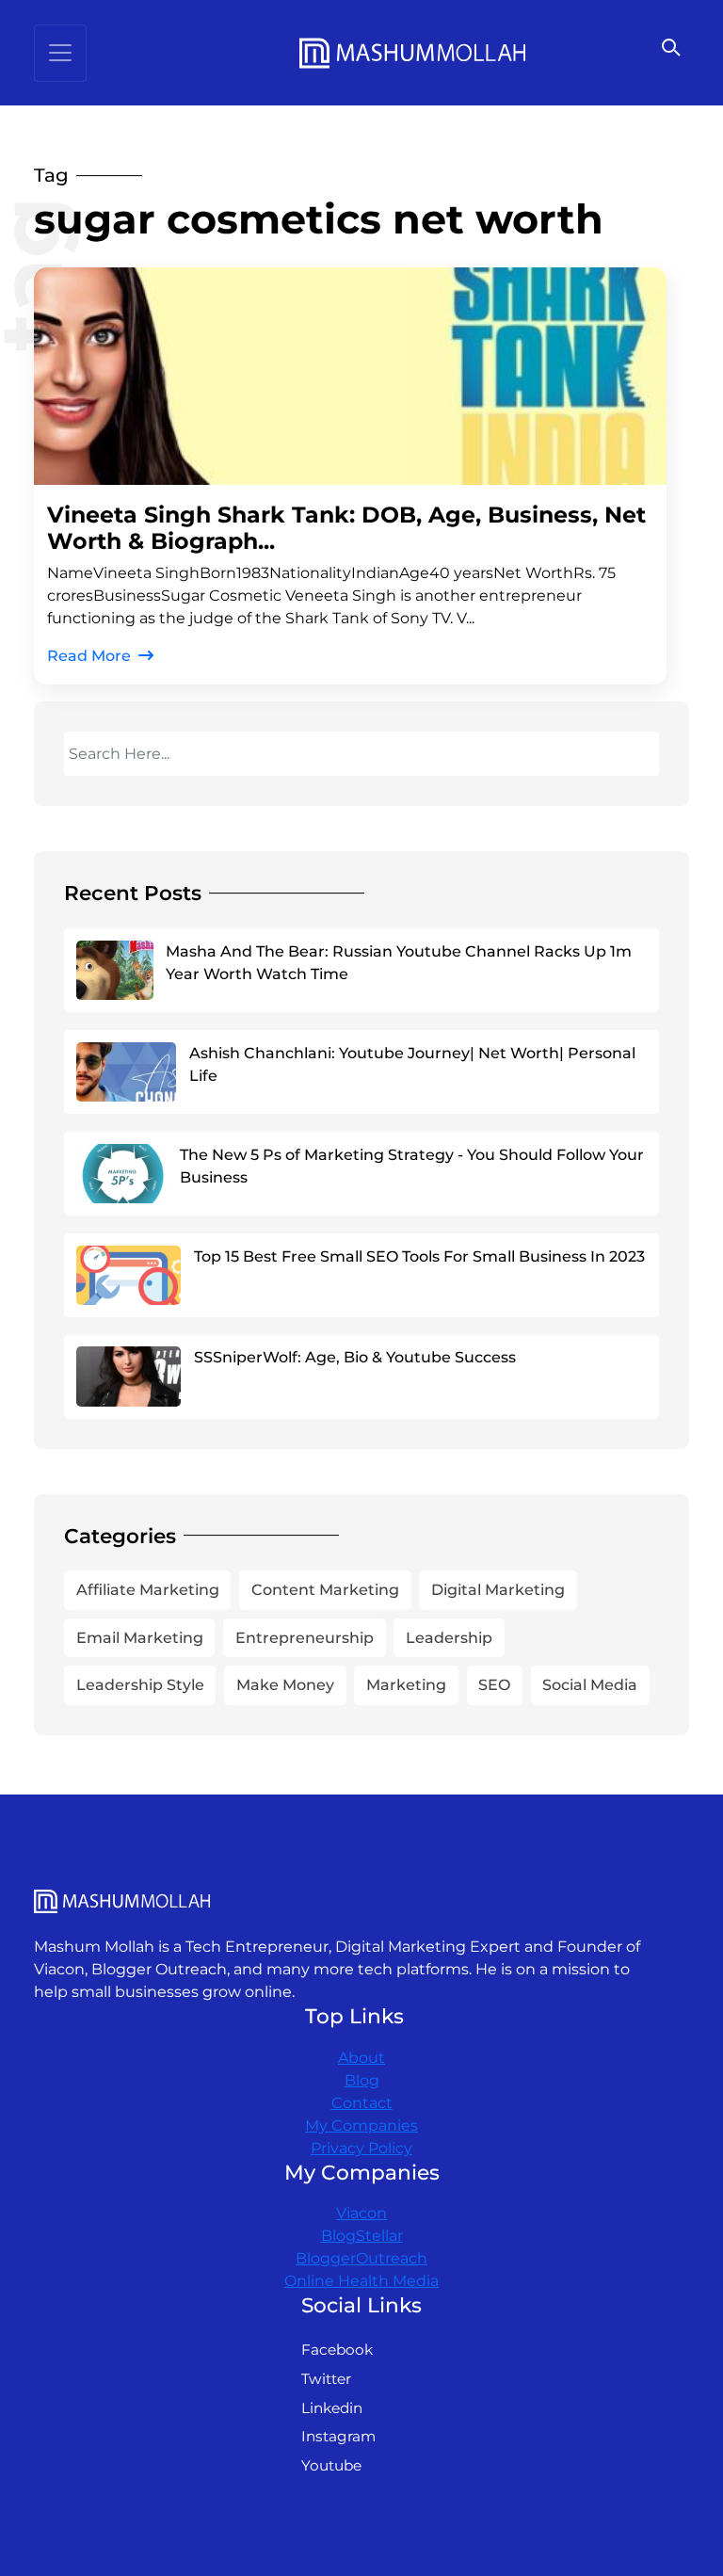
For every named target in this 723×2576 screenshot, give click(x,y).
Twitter (326, 2379)
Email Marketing (140, 1638)
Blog (362, 2080)
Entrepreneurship (305, 1638)
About (361, 2058)
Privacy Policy (361, 2148)
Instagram (338, 2436)
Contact (362, 2103)
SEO (494, 1685)
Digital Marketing (498, 1590)
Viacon (361, 2213)
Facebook (337, 2350)
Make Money (285, 1685)
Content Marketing (325, 1590)
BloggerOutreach (361, 2258)
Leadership (449, 1638)
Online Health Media (361, 2281)
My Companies (361, 2125)
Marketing (406, 1685)
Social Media (590, 1685)
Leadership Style (140, 1685)
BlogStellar (362, 2236)
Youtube (331, 2465)
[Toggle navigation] (60, 53)
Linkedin (332, 2408)
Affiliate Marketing (148, 1590)
